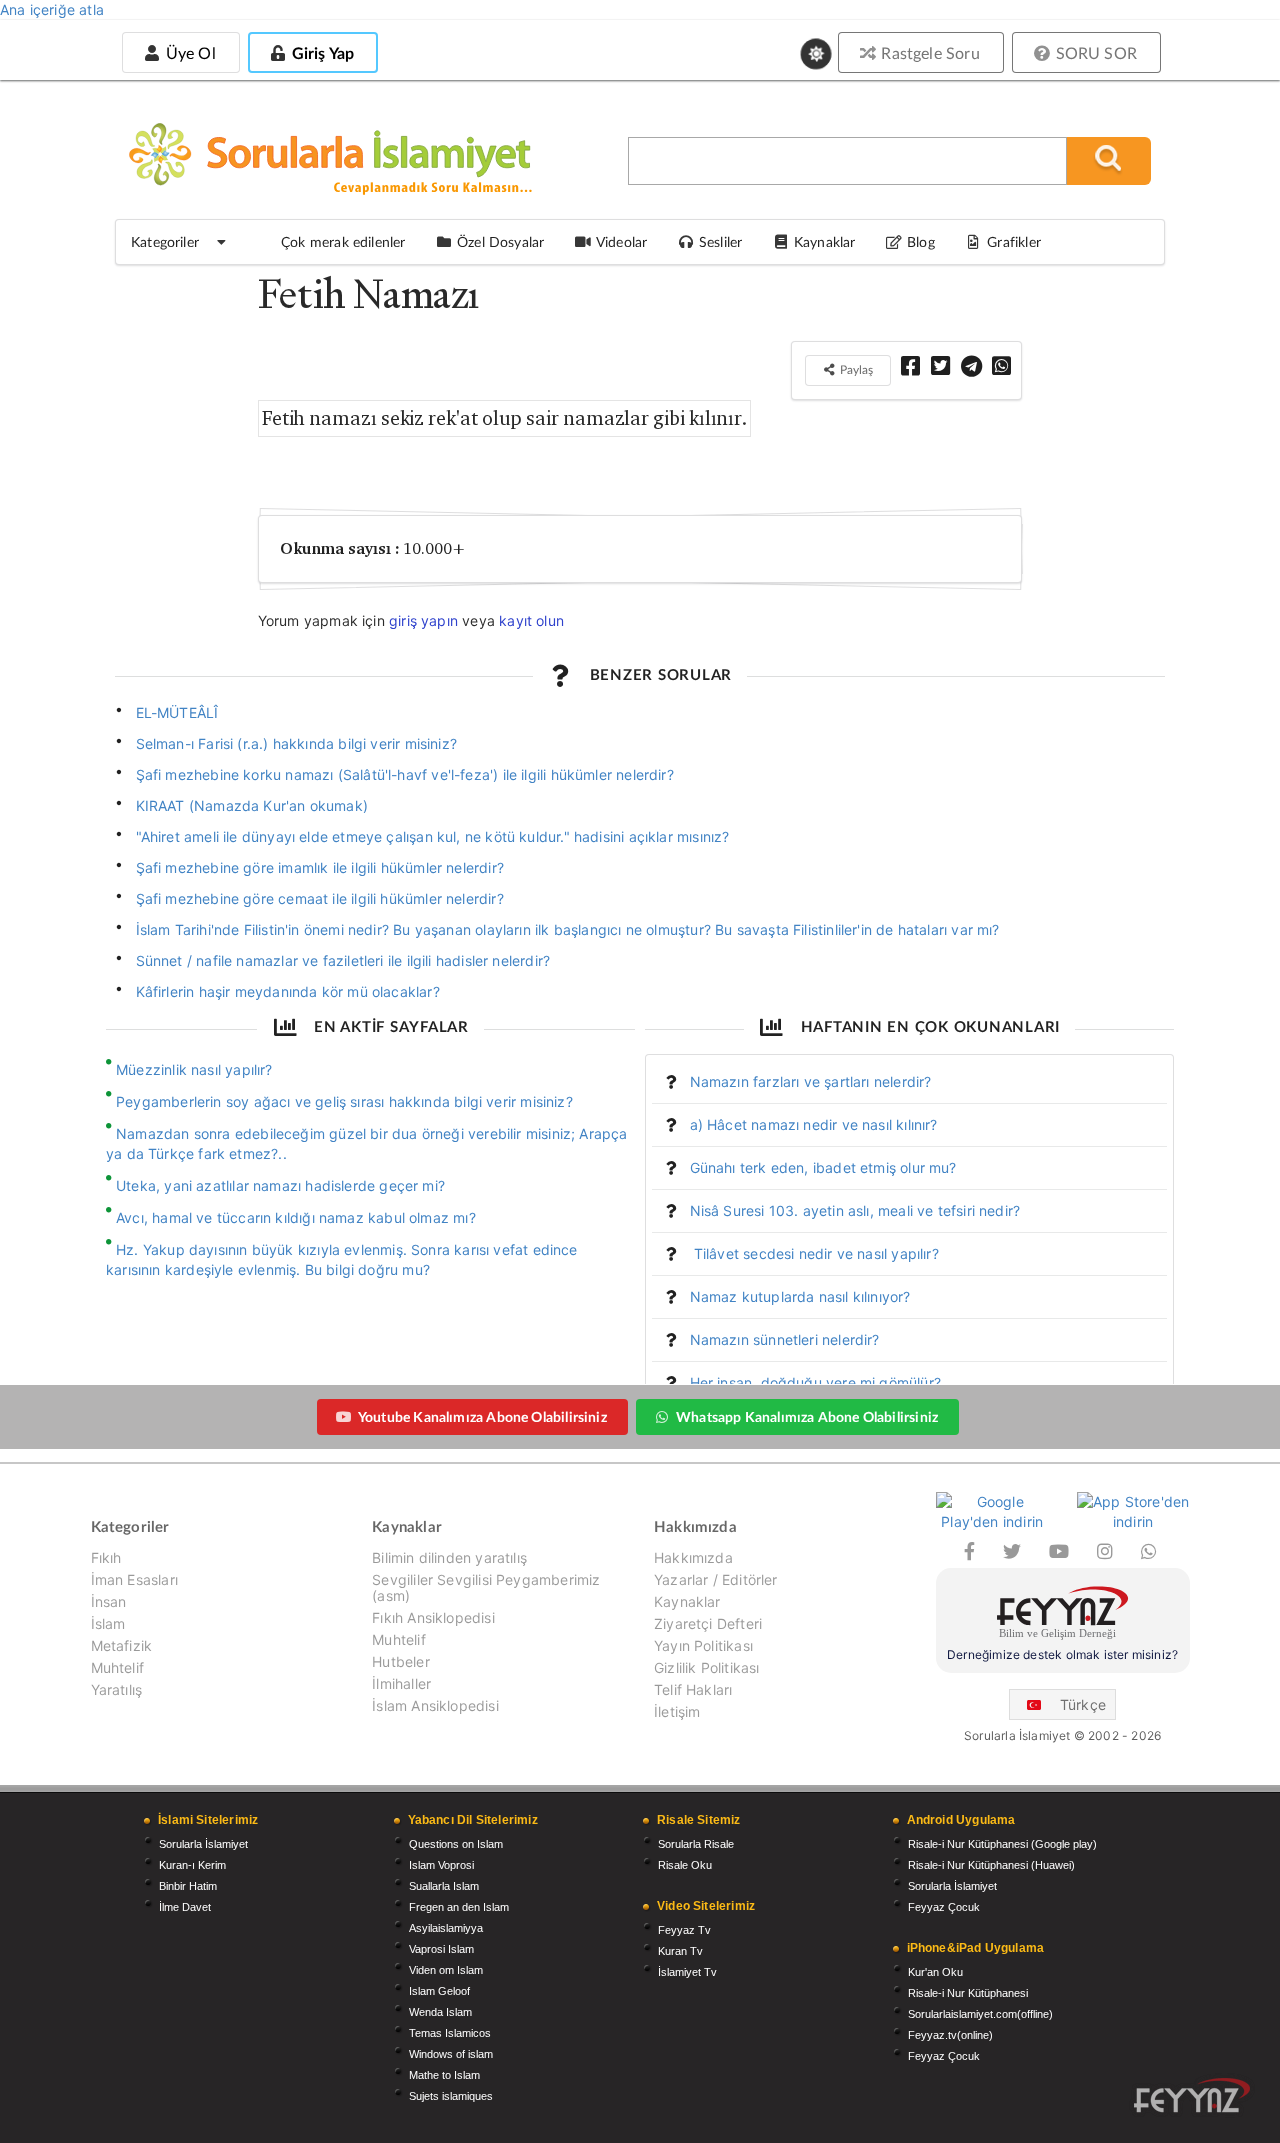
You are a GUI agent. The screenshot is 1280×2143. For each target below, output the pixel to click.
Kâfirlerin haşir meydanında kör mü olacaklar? (288, 991)
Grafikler (1014, 241)
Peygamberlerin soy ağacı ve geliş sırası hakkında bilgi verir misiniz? (344, 1101)
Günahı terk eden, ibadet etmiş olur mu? (823, 1167)
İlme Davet (185, 1907)
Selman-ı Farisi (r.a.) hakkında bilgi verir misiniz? (296, 743)
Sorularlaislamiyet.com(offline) (980, 2014)
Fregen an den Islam (459, 1907)
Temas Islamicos (450, 2033)
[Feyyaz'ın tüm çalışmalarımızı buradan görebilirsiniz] (1192, 2095)
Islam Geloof (439, 1991)
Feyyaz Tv (684, 1930)
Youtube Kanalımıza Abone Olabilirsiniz (482, 1416)
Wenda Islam (440, 2012)
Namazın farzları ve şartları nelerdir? (811, 1081)
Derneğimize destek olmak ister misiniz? (1062, 1654)
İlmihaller (401, 1683)
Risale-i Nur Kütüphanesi (968, 1993)
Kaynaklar (687, 1601)
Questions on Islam (456, 1844)
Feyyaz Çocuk (944, 1907)
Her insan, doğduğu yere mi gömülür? (815, 1382)
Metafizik (122, 1645)
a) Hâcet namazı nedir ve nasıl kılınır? (814, 1124)
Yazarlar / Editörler (716, 1579)
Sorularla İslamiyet (203, 1844)
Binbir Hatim (188, 1886)
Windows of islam (451, 2054)
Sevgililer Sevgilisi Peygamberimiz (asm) (486, 1587)
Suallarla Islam (444, 1886)
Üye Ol (188, 52)
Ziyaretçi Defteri (708, 1623)
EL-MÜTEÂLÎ (177, 712)
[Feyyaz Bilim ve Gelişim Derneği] (1063, 1615)
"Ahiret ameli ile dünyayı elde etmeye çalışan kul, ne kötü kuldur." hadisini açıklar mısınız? (433, 836)
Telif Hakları (693, 1689)
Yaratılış (117, 1689)
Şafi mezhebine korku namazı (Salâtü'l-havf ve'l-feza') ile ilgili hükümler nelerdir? (405, 774)
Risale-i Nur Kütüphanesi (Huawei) (991, 1865)
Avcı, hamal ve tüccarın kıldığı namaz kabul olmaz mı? (296, 1217)
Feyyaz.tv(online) (950, 2035)
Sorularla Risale (696, 1844)
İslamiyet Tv (687, 1972)
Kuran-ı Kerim (192, 1865)
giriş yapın (423, 620)
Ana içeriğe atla (52, 9)
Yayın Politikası (703, 1645)
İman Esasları (134, 1579)
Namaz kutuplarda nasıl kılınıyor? (800, 1296)
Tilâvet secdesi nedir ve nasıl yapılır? (814, 1253)
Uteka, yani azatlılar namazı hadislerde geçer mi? (280, 1185)
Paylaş (855, 369)
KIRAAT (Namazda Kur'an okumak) (252, 805)
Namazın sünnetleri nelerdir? (785, 1339)
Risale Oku (685, 1865)
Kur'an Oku (935, 1972)
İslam (108, 1623)
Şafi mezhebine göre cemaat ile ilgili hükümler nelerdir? (320, 898)
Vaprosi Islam (441, 1949)
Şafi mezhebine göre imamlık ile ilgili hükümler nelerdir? (320, 867)
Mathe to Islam (444, 2075)
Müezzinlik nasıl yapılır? (194, 1069)
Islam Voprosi (441, 1865)
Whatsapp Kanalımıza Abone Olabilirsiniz (807, 1416)
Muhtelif (117, 1667)
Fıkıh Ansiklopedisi (433, 1617)
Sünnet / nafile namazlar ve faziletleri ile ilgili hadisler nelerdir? (343, 960)
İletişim (677, 1711)
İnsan (109, 1601)
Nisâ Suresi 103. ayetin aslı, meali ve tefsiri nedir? (855, 1210)
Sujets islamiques (451, 2096)
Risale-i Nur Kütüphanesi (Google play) (1002, 1844)
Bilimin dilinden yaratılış (449, 1558)
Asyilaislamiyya (446, 1928)
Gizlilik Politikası (706, 1667)
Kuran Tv (680, 1951)
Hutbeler (400, 1661)
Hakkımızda (693, 1558)
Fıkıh (106, 1558)
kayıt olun (531, 620)
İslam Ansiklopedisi (435, 1705)
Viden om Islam (446, 1970)
